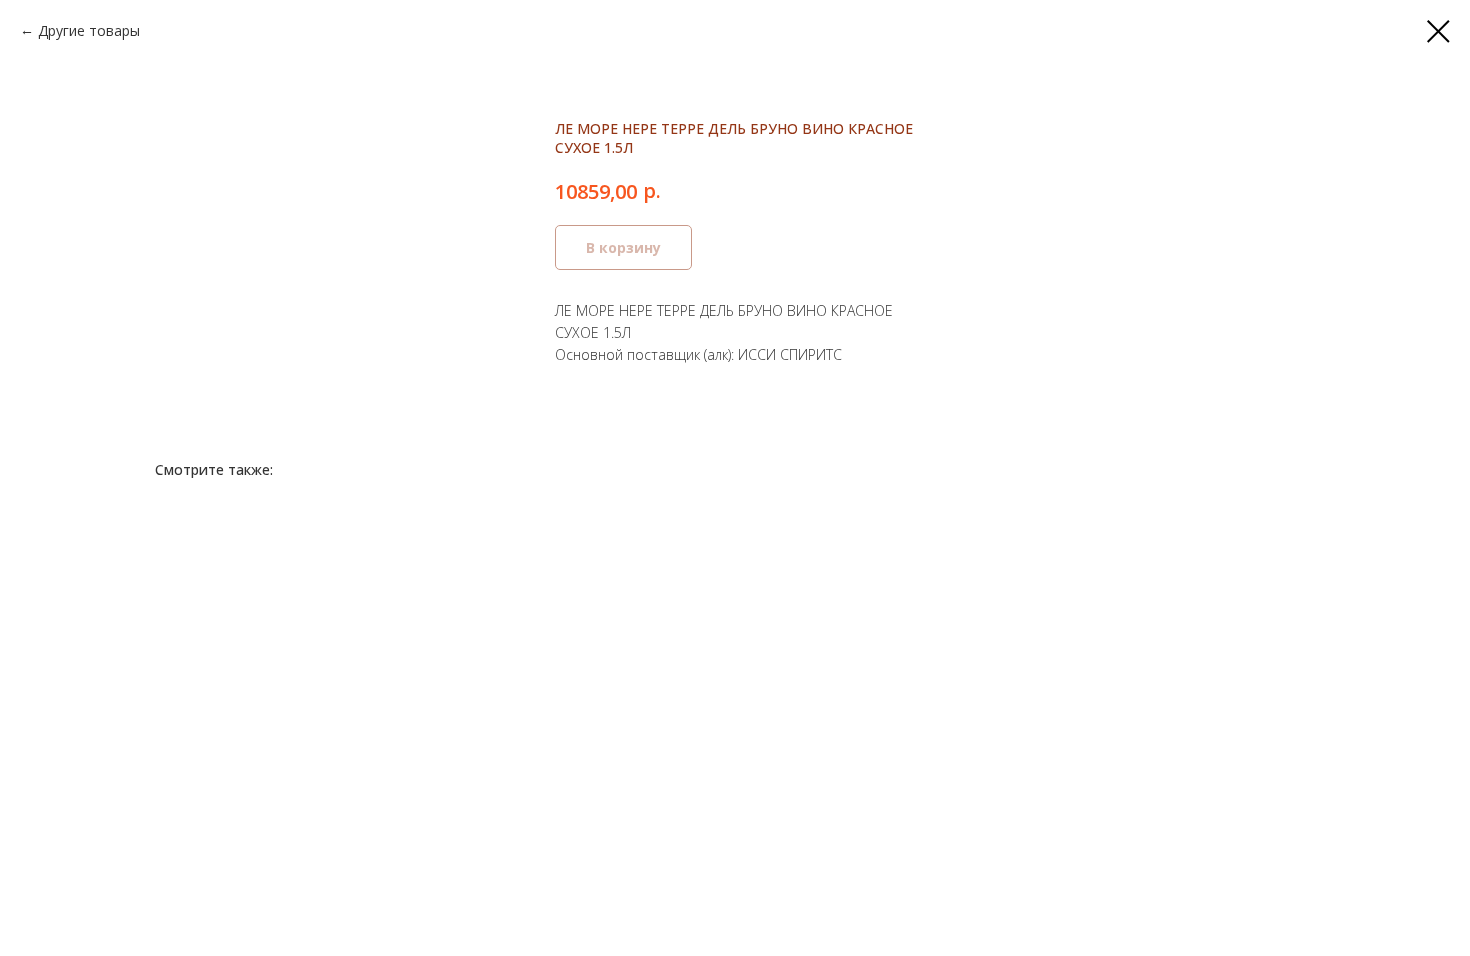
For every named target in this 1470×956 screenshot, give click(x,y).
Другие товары (89, 30)
